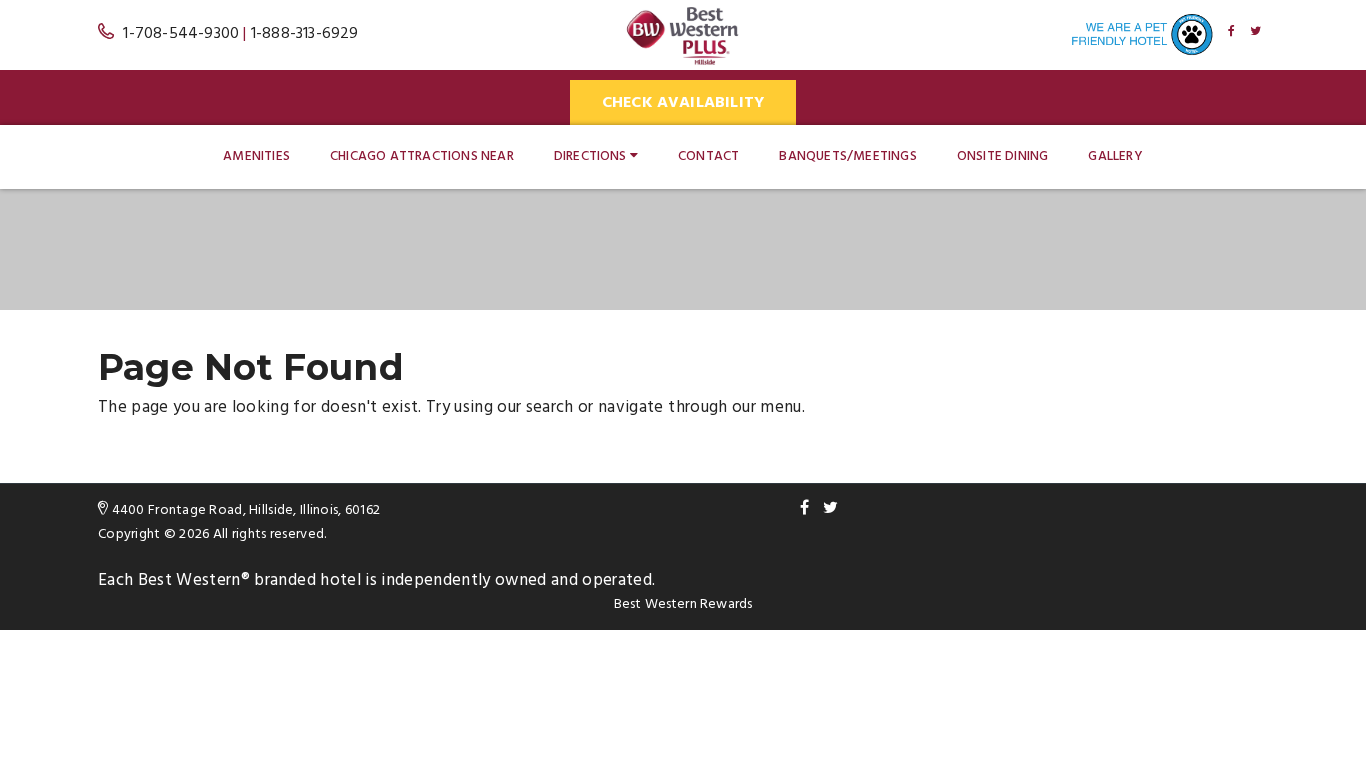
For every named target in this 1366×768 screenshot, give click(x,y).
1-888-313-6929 (305, 34)
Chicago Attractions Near (422, 156)
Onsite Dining (1003, 156)
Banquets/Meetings (847, 156)
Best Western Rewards (683, 604)
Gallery (1115, 156)
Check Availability (683, 103)
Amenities (256, 156)
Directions (590, 156)
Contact (708, 156)
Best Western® (194, 580)
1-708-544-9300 (181, 34)
